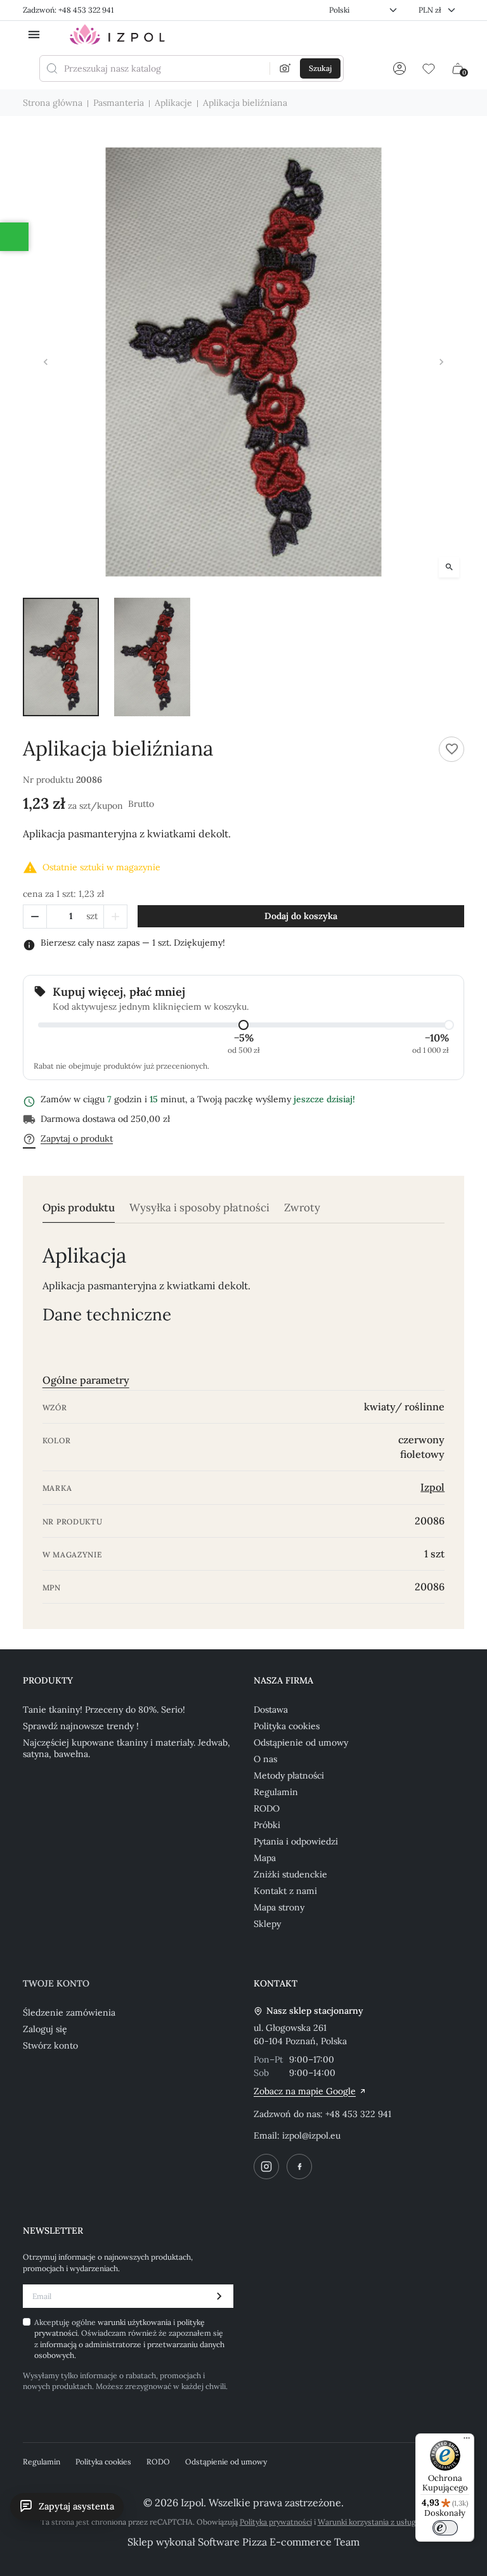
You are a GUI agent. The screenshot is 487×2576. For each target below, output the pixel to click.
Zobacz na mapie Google (305, 2091)
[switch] (445, 2528)
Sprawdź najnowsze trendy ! (81, 1726)
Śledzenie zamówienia (69, 2012)
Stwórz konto (50, 2045)
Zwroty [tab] (302, 1208)
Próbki (267, 1825)
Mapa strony (279, 1907)
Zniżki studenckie (290, 1874)
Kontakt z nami (285, 1891)
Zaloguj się (45, 2029)
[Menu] (467, 2441)
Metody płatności (289, 1775)
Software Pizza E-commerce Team (279, 2542)
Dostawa (271, 1710)
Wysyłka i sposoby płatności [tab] (199, 1208)
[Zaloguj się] (399, 68)
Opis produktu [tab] (79, 1208)
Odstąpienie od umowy (301, 1742)
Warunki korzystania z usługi (368, 2522)
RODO (267, 1808)
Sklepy (267, 1924)
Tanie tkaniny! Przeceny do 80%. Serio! (104, 1710)
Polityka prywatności (276, 2522)
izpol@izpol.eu (311, 2135)
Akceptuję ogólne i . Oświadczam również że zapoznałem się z (129, 2339)
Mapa (265, 1858)
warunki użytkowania (135, 2322)
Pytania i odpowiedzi (296, 1841)
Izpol (432, 1487)
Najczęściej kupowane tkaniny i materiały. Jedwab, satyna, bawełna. (127, 1748)
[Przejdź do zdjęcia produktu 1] (61, 657)
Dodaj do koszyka (301, 916)
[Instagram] (266, 2167)
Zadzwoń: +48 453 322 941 (68, 10)
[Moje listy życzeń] (429, 68)
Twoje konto (56, 1983)
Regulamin (276, 1792)
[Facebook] (299, 2167)
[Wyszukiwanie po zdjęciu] (285, 68)
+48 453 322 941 (358, 2114)
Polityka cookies (287, 1726)
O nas (265, 1759)
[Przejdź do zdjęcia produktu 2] (152, 657)
